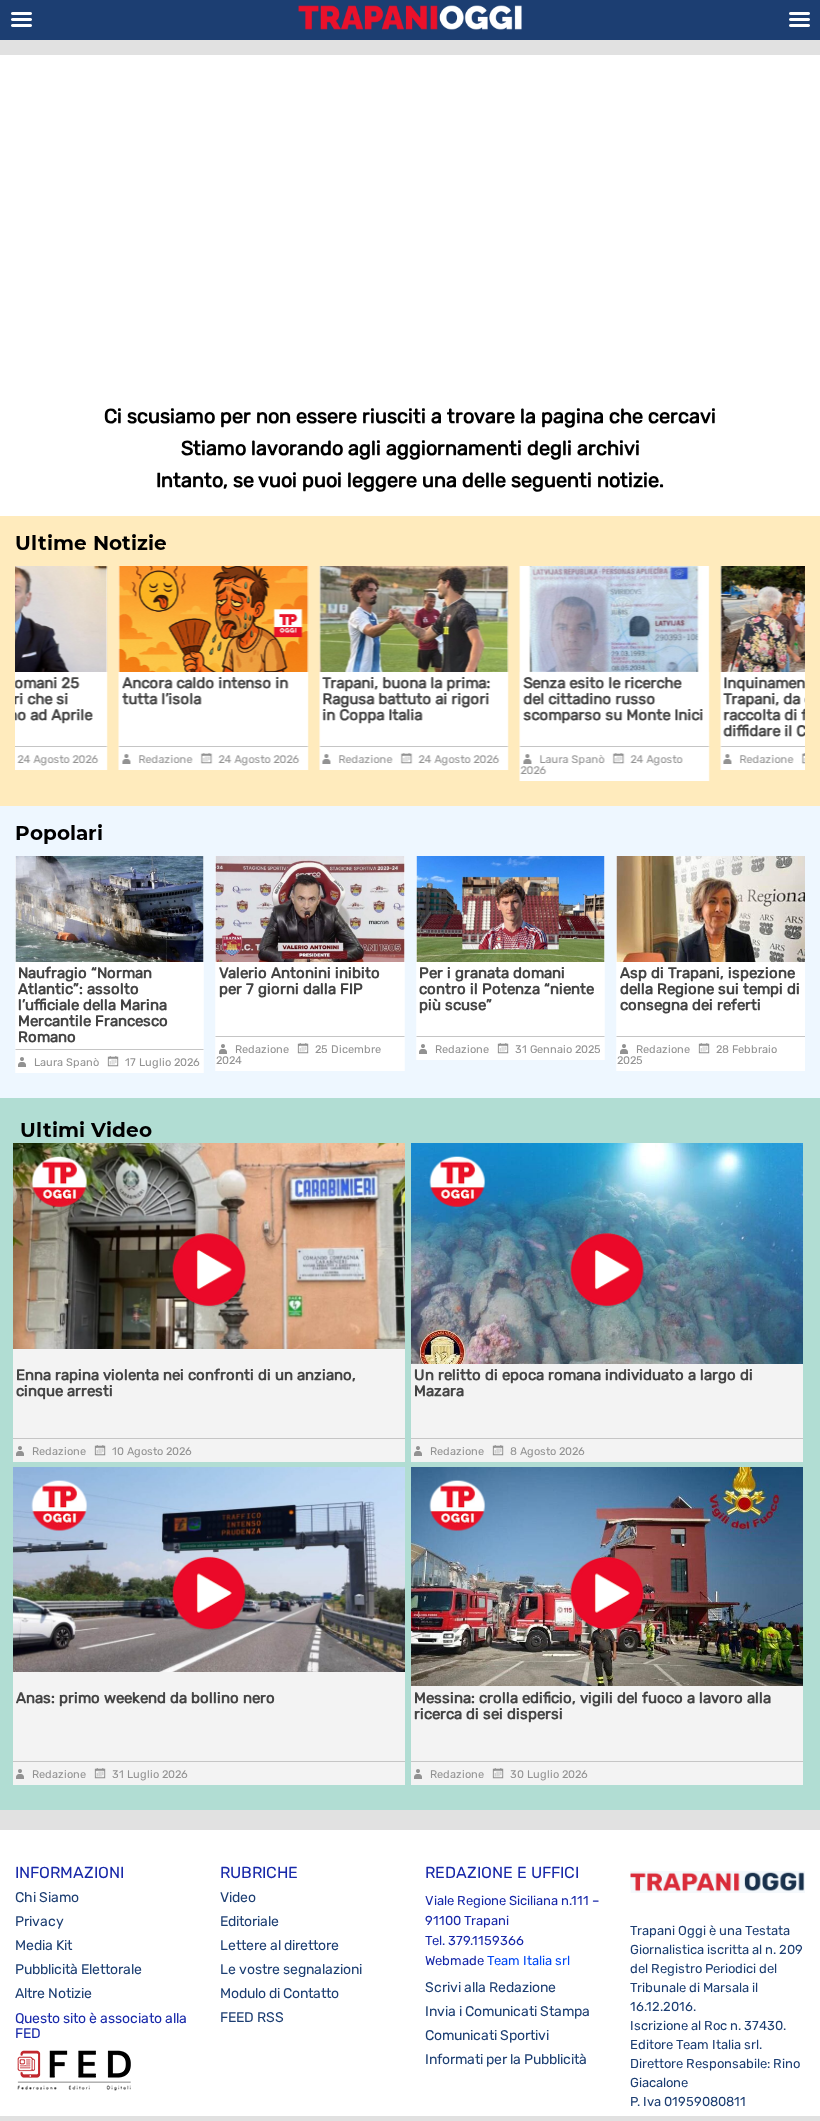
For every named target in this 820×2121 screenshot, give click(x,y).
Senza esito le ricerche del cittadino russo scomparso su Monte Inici (512, 699)
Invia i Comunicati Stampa (507, 2011)
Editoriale (249, 1921)
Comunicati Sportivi (487, 2035)
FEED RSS (252, 2017)
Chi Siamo (47, 1897)
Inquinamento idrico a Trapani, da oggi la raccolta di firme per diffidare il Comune (698, 707)
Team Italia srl (528, 1960)
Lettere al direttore (279, 1945)
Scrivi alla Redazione (490, 1987)
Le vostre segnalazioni (291, 1969)
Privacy (39, 1921)
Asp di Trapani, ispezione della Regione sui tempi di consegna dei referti (613, 989)
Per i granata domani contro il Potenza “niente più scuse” (410, 989)
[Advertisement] (410, 215)
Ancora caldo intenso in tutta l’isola (104, 691)
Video (238, 1897)
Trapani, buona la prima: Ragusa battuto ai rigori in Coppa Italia (305, 699)
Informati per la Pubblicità (506, 2059)
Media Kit (43, 1945)
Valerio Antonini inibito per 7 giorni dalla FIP (202, 981)
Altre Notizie (53, 1993)
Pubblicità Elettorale (78, 1969)
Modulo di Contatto (279, 1993)
